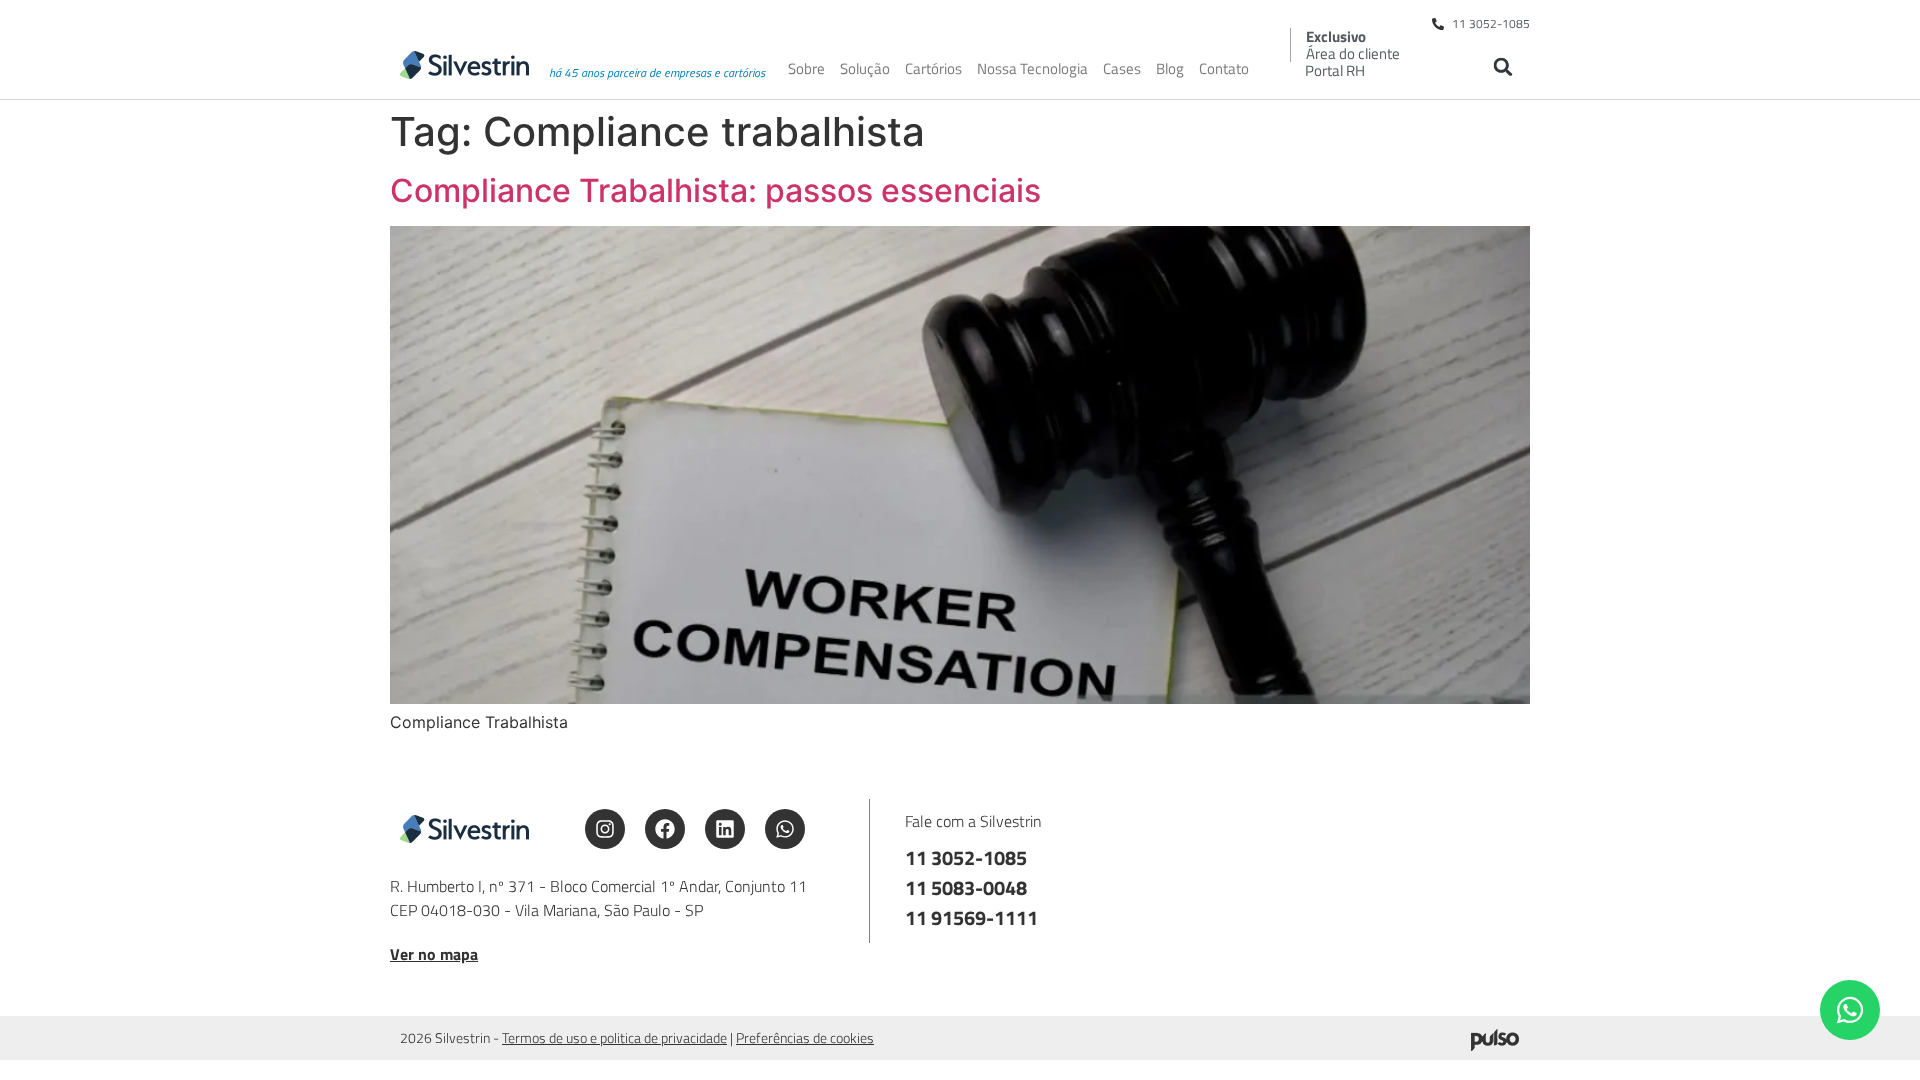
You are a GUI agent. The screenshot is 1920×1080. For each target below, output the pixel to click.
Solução (865, 69)
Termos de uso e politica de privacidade (614, 1037)
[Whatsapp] (785, 829)
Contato (1224, 69)
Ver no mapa (434, 954)
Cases (1122, 69)
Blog (1170, 69)
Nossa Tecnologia (1032, 69)
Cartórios (933, 69)
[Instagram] (605, 829)
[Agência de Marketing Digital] (1495, 1045)
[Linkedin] (725, 829)
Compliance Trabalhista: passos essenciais (715, 190)
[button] (1502, 66)
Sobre (806, 69)
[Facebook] (665, 829)
